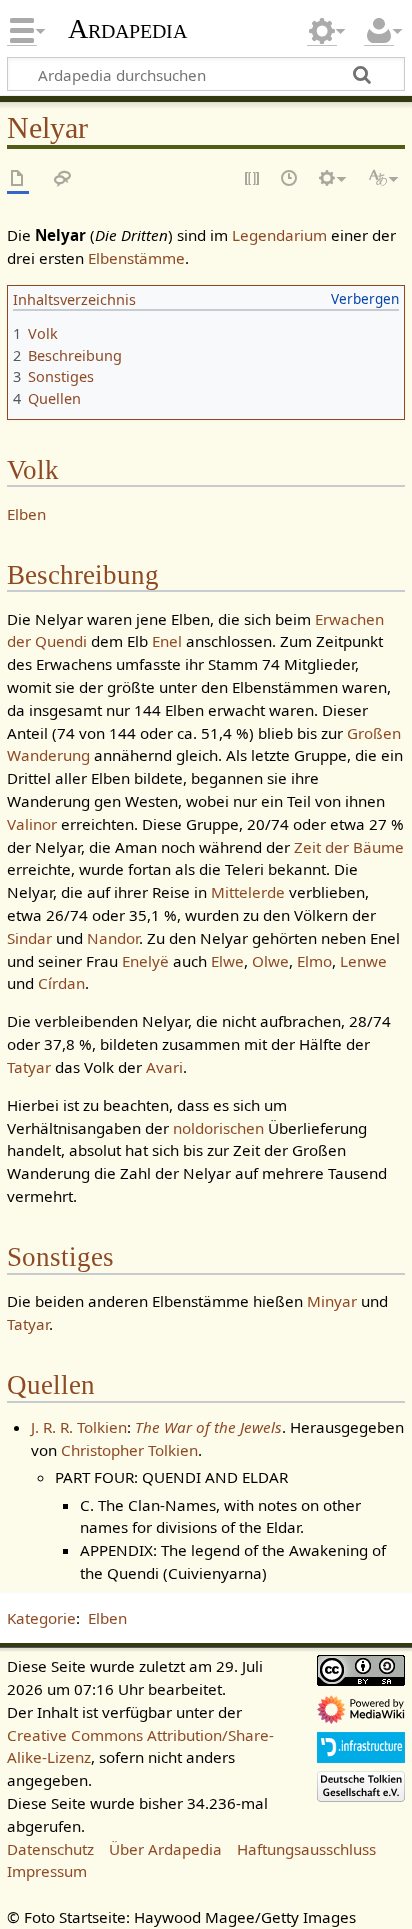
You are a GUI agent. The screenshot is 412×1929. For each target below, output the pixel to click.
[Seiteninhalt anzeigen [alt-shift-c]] (18, 179)
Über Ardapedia (165, 1849)
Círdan (61, 983)
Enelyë (145, 961)
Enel (167, 641)
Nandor (113, 938)
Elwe (227, 961)
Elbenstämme (136, 258)
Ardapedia (127, 29)
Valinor (32, 824)
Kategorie (41, 1618)
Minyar (332, 1301)
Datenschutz (50, 1849)
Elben (26, 514)
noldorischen (218, 1128)
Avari (164, 1067)
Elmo (314, 961)
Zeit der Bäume (349, 847)
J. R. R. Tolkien (79, 1427)
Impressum (47, 1871)
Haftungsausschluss (306, 1849)
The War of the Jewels (208, 1427)
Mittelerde (248, 892)
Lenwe (363, 961)
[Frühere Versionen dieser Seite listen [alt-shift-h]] (290, 179)
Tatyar (29, 1067)
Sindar (29, 938)
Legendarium (279, 235)
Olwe (270, 961)
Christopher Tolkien (129, 1450)
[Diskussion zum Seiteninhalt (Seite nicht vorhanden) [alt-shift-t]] (63, 179)
